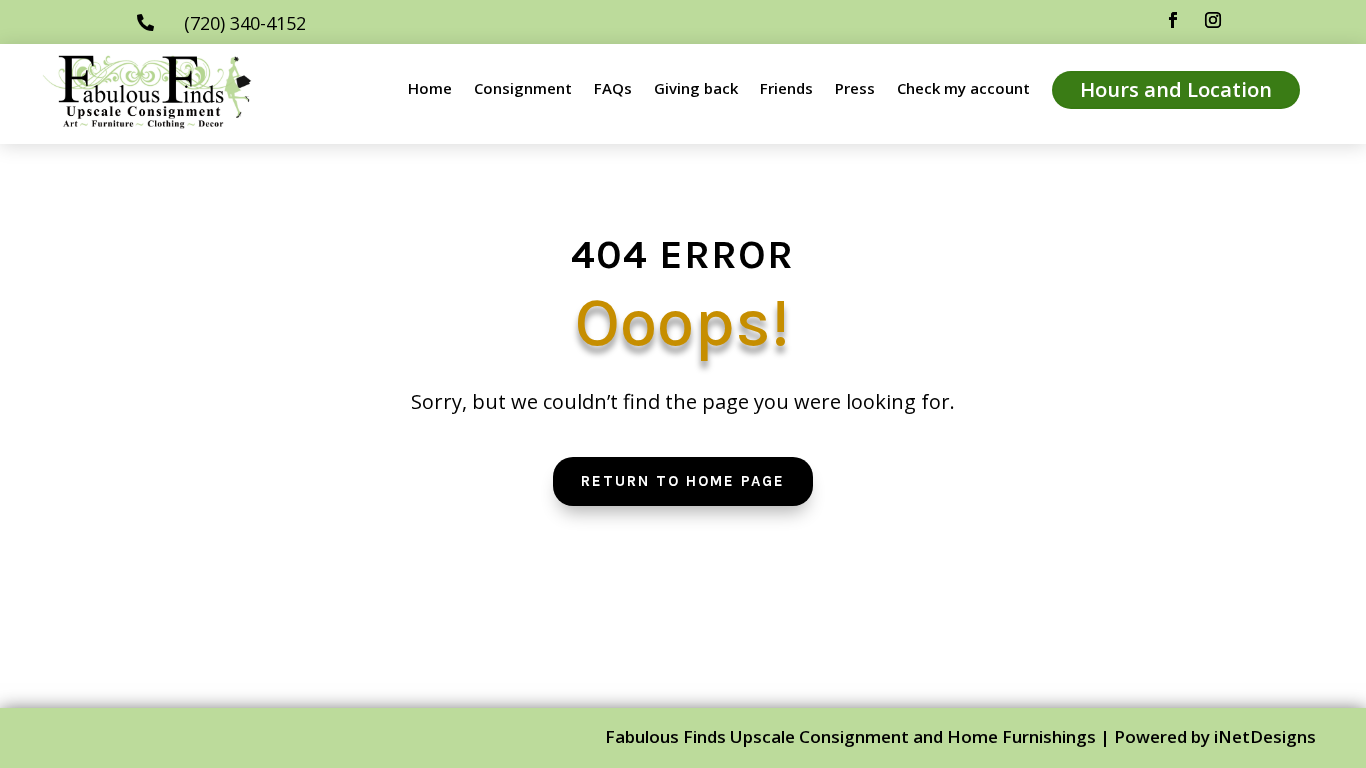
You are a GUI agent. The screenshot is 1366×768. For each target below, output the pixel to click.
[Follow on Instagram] (1213, 20)
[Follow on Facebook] (1173, 20)
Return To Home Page (683, 481)
